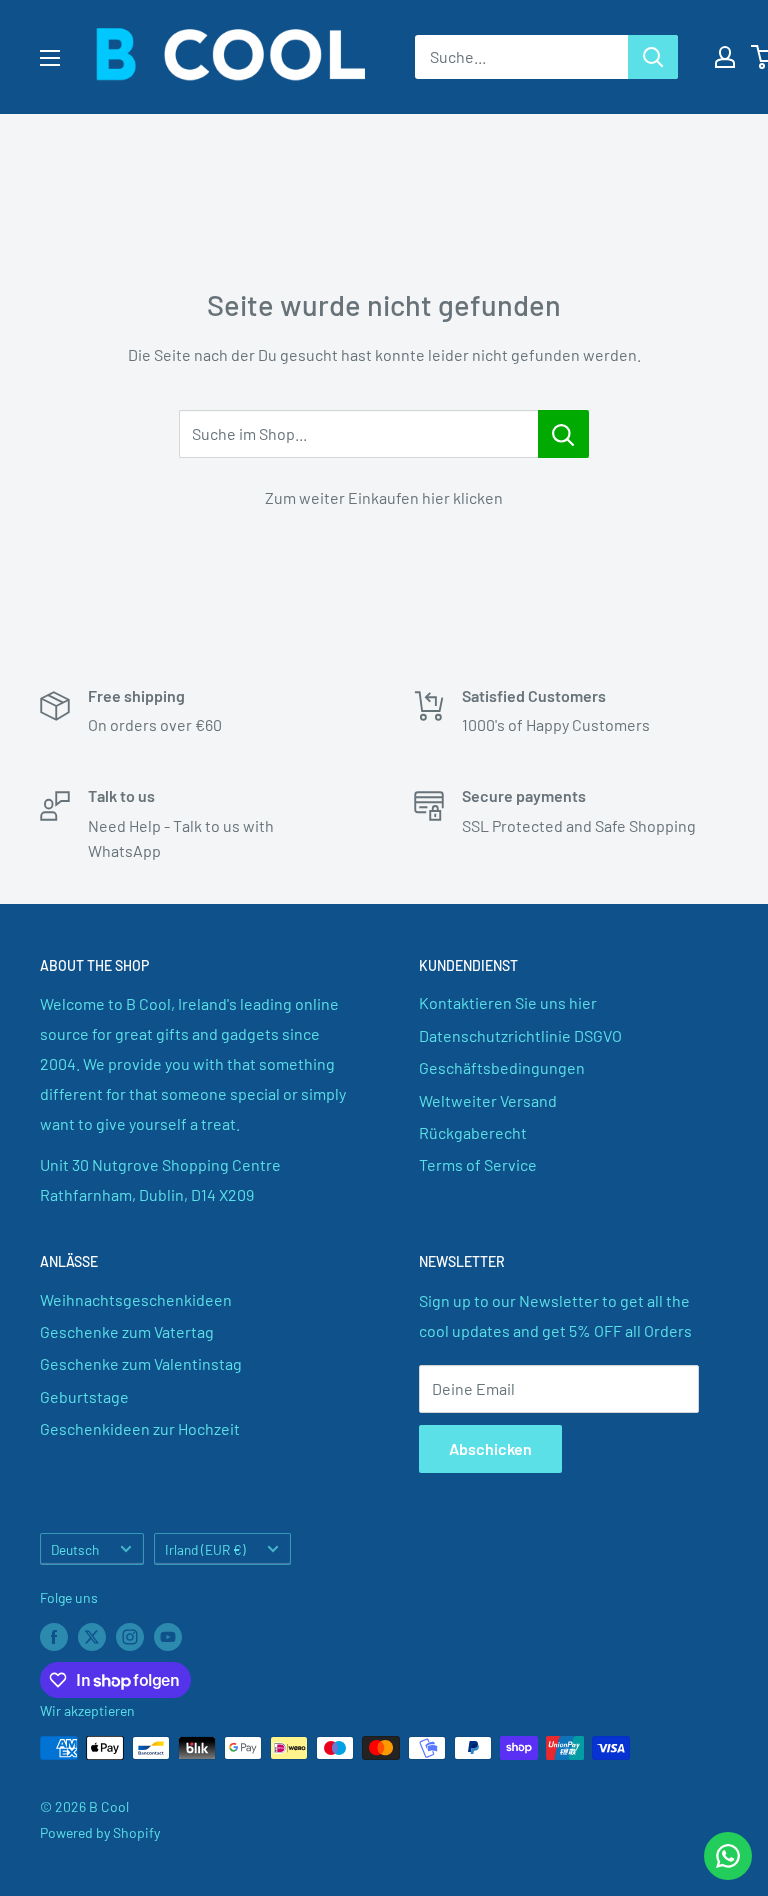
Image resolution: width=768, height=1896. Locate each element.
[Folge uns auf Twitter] (92, 1637)
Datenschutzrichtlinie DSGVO (520, 1035)
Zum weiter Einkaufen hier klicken (384, 497)
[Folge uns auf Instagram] (130, 1637)
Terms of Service (478, 1164)
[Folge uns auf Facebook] (54, 1637)
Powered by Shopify (100, 1832)
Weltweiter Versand (488, 1100)
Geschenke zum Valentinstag (141, 1363)
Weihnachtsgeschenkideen (136, 1299)
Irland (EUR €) (205, 1549)
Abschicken (490, 1448)
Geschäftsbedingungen (502, 1067)
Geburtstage (84, 1396)
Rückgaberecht (473, 1132)
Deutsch (75, 1549)
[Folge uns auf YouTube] (168, 1637)
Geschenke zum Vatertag (127, 1331)
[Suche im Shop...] (563, 434)
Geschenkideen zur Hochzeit (140, 1428)
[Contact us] (728, 1856)
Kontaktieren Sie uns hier (508, 1002)
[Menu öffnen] (50, 58)
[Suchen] (653, 57)
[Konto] (725, 57)
